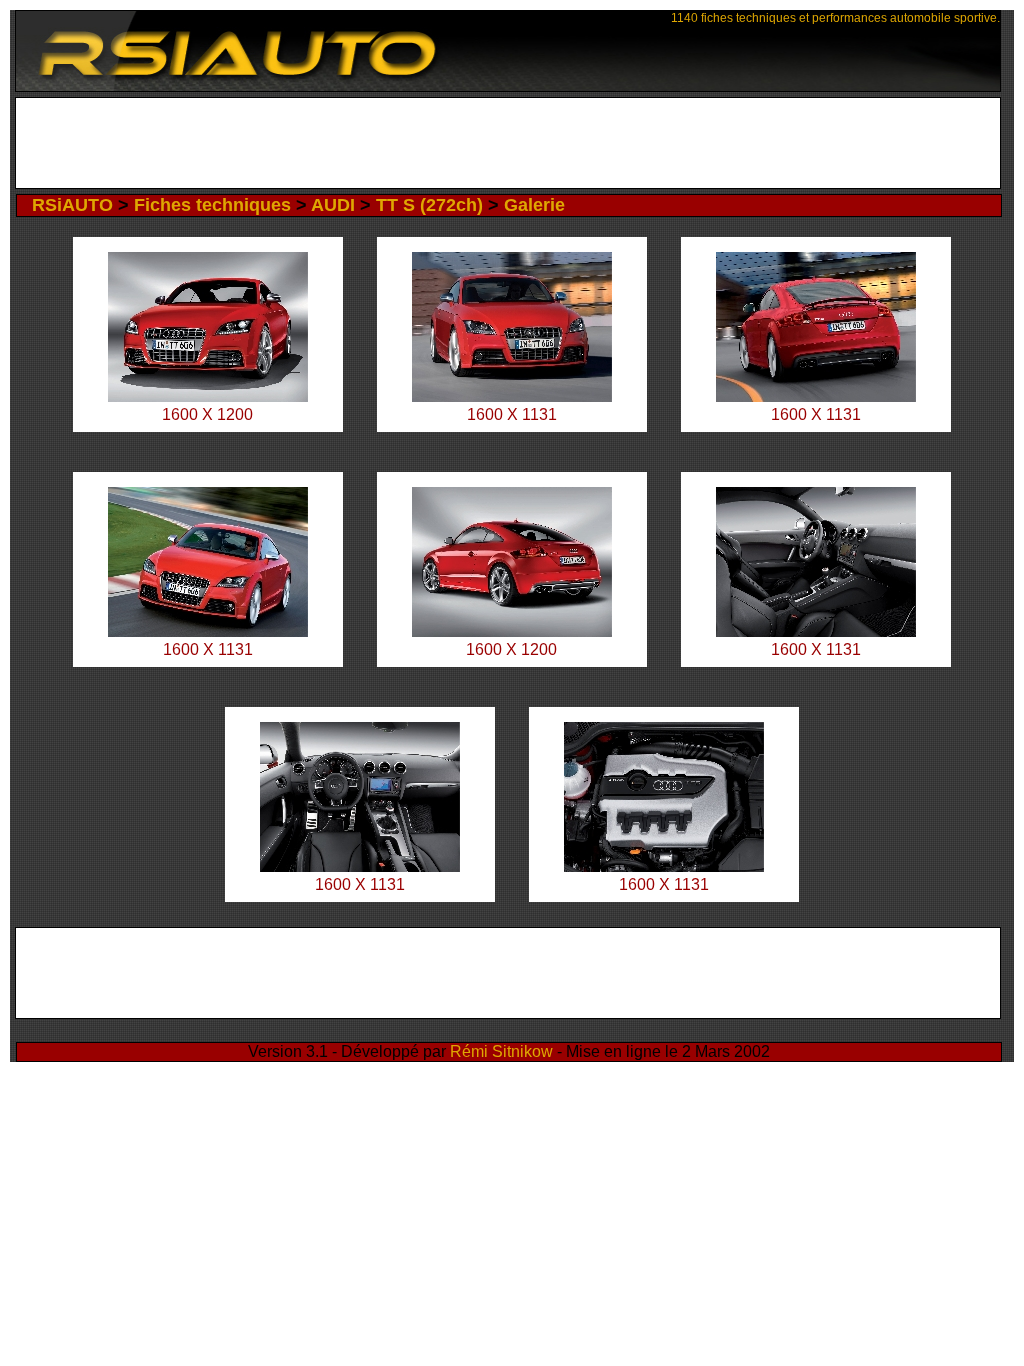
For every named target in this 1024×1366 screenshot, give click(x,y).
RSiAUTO (72, 205)
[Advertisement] (507, 143)
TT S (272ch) (429, 205)
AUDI (333, 205)
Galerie (534, 205)
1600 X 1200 (207, 414)
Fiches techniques (212, 205)
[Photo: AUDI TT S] (208, 396)
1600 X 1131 (512, 414)
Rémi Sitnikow (501, 1051)
